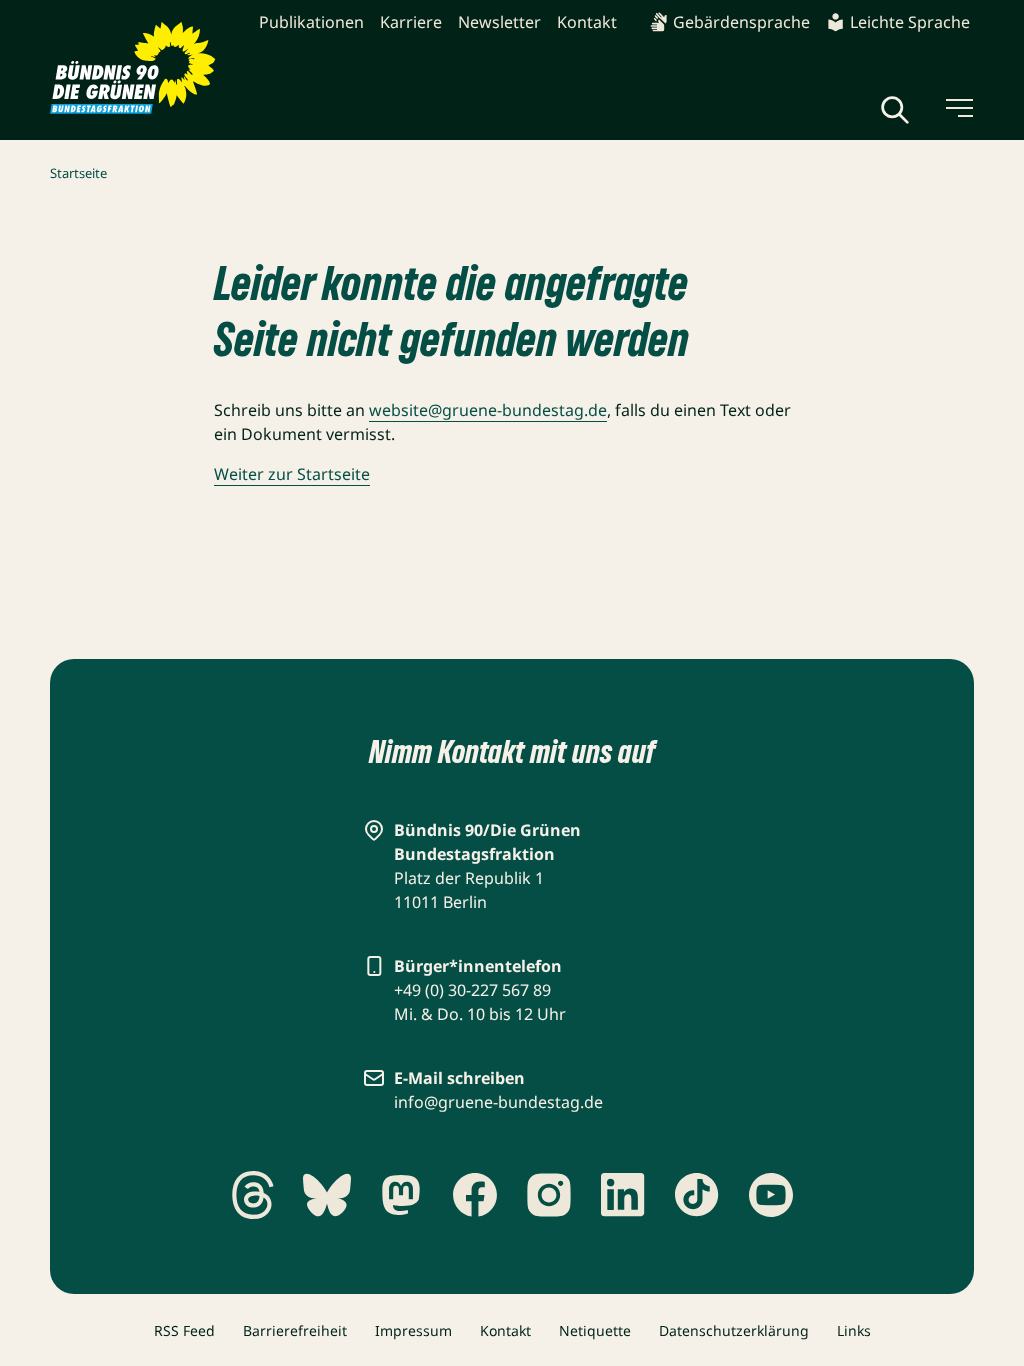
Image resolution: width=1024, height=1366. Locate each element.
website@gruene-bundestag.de (488, 410)
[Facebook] (475, 1195)
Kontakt (587, 22)
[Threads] (253, 1195)
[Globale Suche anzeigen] (895, 110)
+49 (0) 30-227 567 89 (472, 990)
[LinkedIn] (623, 1195)
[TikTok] (697, 1195)
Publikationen (311, 22)
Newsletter (499, 22)
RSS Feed (184, 1330)
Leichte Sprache (910, 22)
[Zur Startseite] (133, 68)
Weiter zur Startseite (292, 474)
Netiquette (595, 1330)
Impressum (413, 1330)
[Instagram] (549, 1195)
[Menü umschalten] (958, 108)
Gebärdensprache (741, 22)
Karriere (411, 22)
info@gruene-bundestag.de (498, 1102)
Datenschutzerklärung (734, 1330)
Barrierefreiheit (295, 1330)
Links (854, 1330)
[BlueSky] (327, 1195)
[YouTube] (771, 1195)
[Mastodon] (401, 1195)
